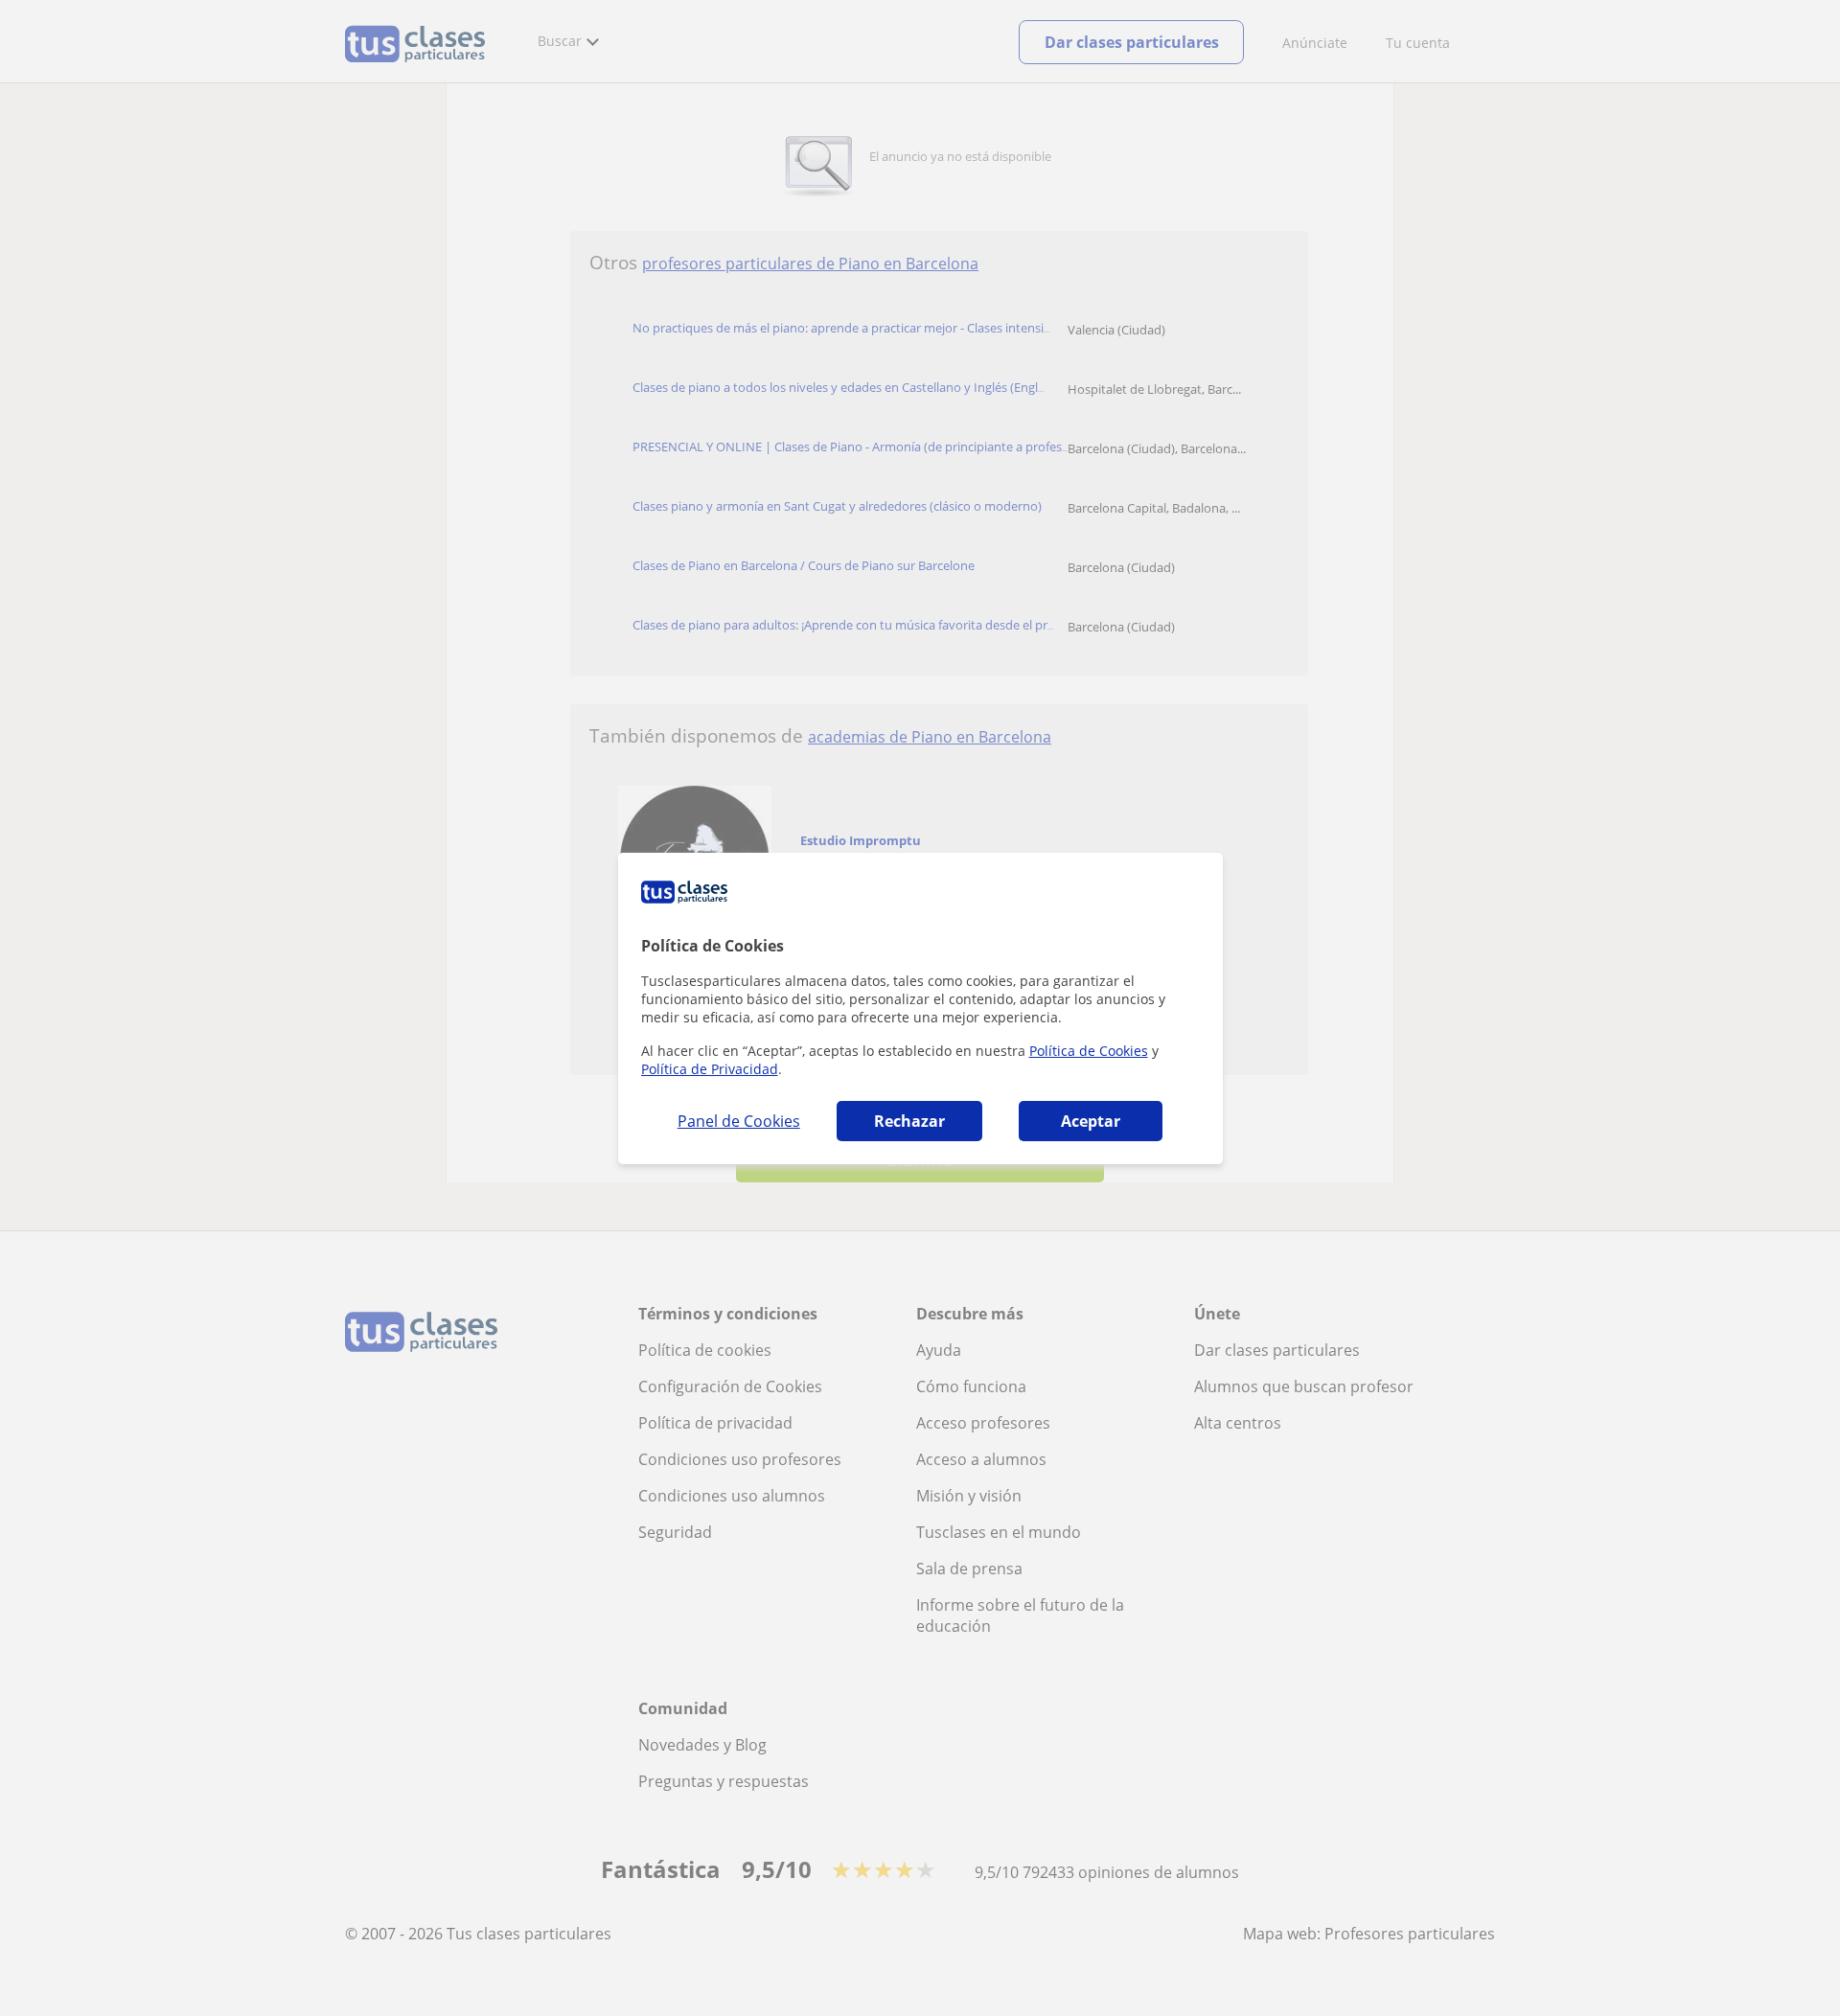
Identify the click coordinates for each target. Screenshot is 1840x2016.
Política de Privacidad (710, 1069)
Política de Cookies (1089, 1051)
